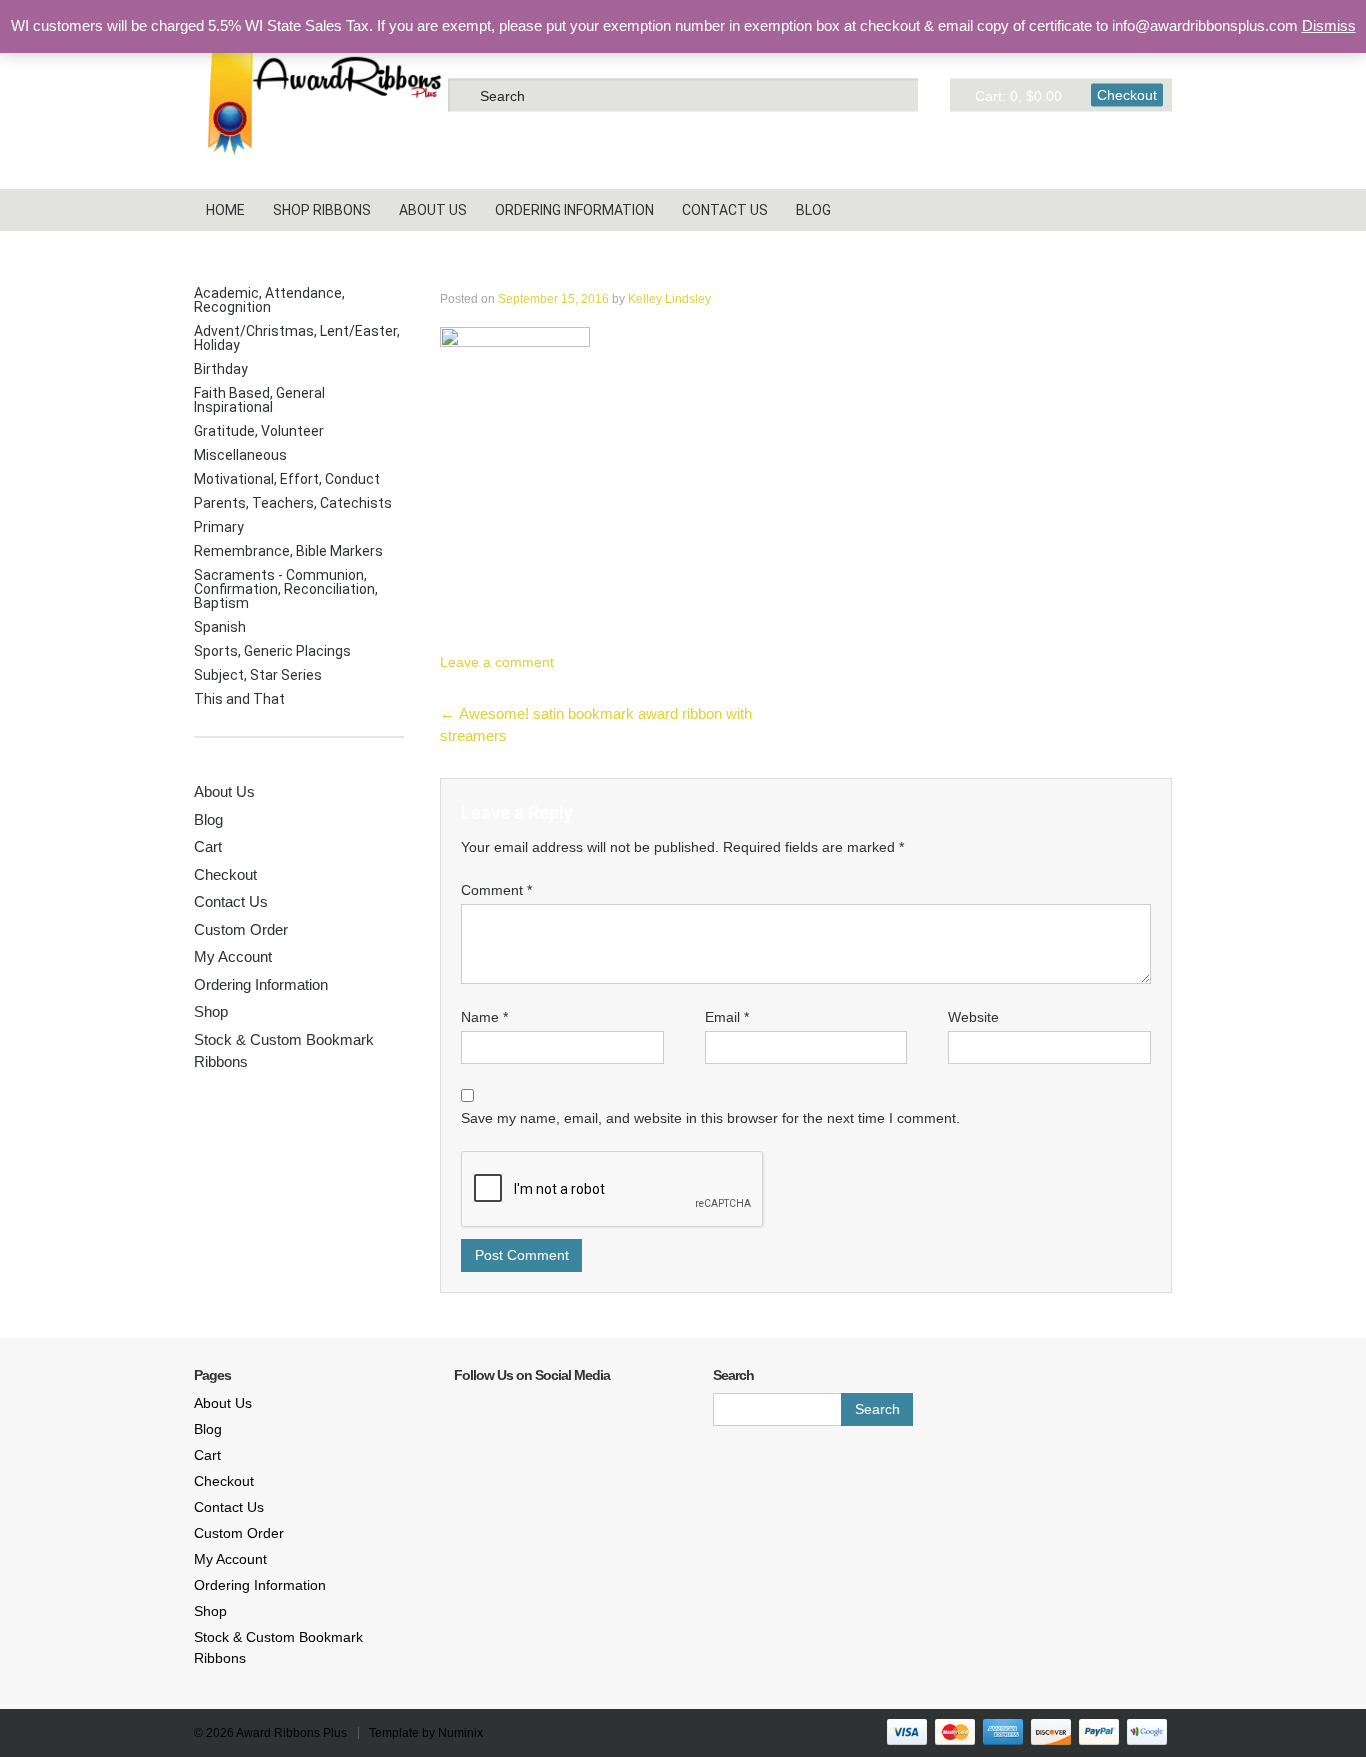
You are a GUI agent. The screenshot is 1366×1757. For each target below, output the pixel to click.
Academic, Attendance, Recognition (269, 300)
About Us (433, 210)
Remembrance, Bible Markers (288, 551)
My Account (233, 956)
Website (973, 1017)
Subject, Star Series (258, 675)
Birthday (221, 369)
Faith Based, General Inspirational (259, 400)
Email (727, 1017)
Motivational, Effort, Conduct (287, 479)
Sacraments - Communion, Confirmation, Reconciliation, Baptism (286, 589)
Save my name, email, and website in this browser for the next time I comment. (710, 1118)
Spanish (220, 627)
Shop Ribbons (322, 210)
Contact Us (725, 210)
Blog (813, 210)
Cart (208, 846)
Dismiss (1329, 25)
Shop (211, 1011)
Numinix (460, 1733)
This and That (239, 699)
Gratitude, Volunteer (259, 431)
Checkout (1127, 94)
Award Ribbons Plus (291, 1733)
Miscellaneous (240, 455)
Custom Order (241, 929)
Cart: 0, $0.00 (1018, 95)
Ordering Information (574, 210)
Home (225, 210)
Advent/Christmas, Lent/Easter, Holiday (297, 338)
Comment (496, 890)
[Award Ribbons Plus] (319, 94)
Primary (219, 527)
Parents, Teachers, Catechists (293, 503)
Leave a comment (497, 662)
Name (484, 1017)
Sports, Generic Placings (272, 651)
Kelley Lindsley (669, 299)
